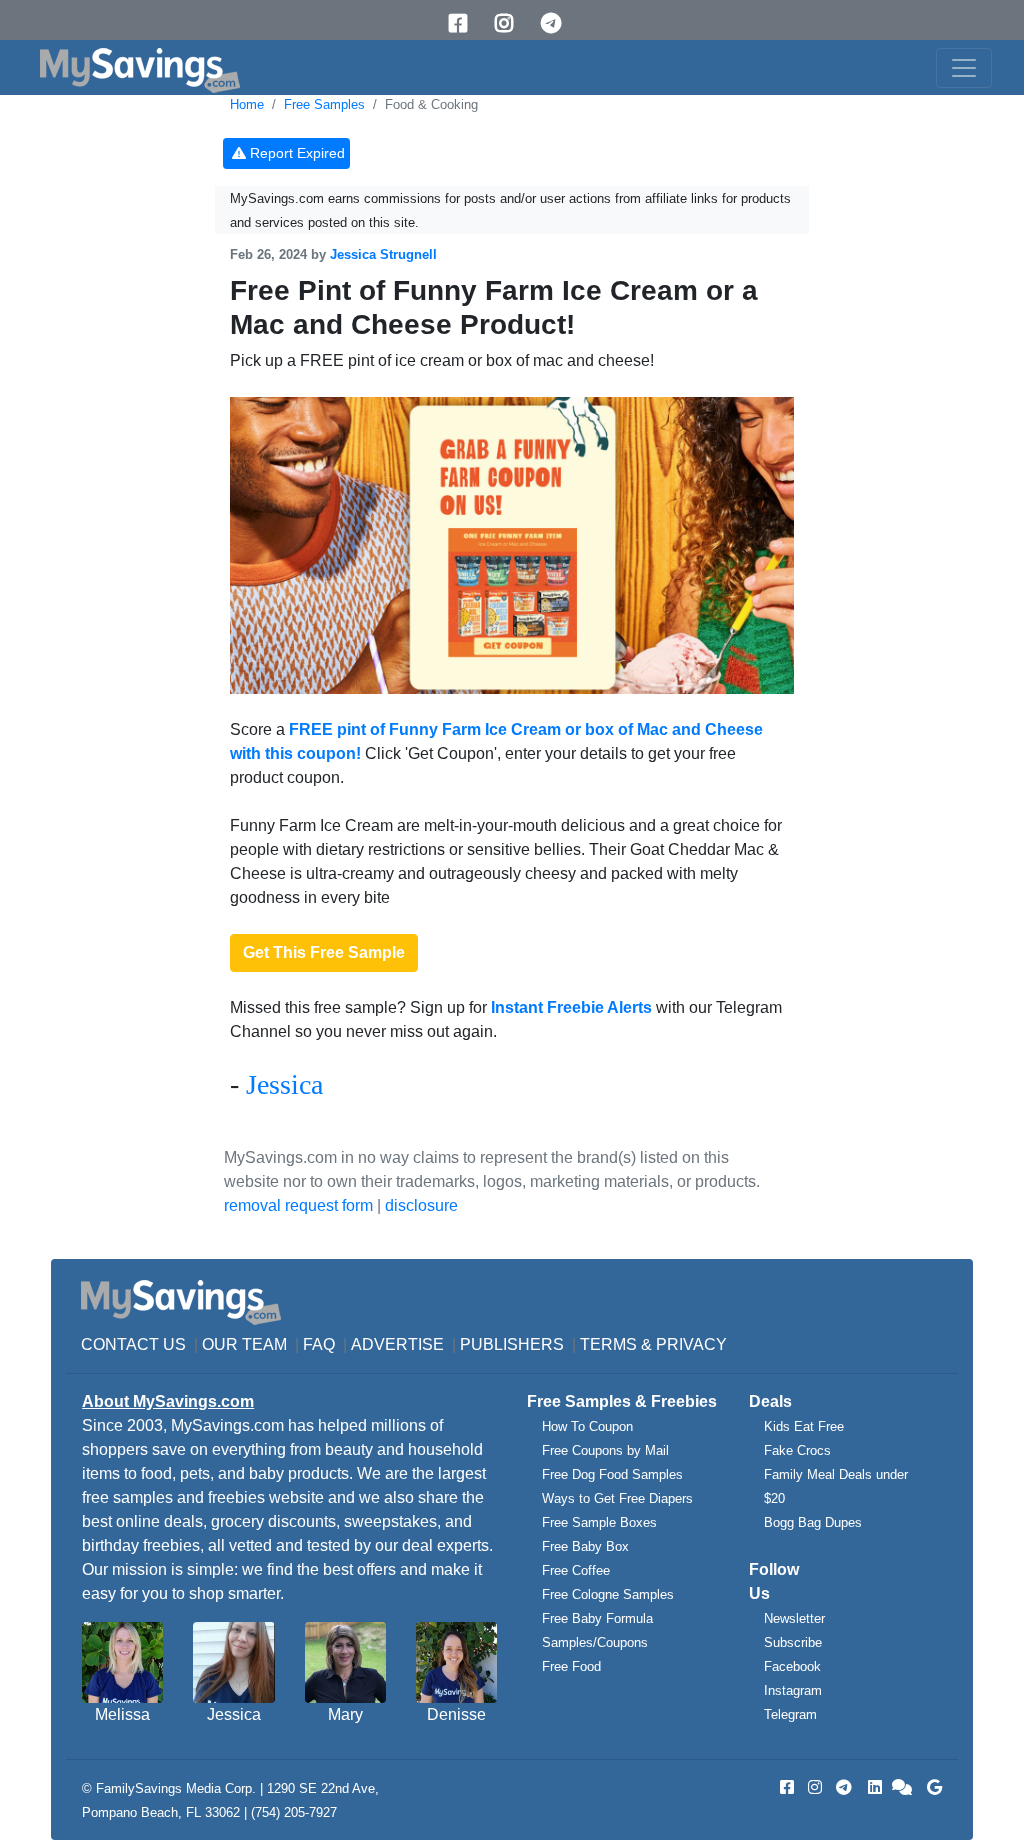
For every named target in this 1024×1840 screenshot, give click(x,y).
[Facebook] (465, 23)
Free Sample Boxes (599, 1522)
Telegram (790, 1714)
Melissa (122, 1714)
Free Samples (324, 104)
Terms (608, 1344)
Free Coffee (576, 1570)
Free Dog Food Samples (612, 1474)
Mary (345, 1714)
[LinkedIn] (873, 1787)
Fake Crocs (797, 1450)
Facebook (792, 1666)
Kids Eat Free (804, 1426)
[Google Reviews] (931, 1787)
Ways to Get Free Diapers (617, 1498)
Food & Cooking (431, 104)
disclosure (421, 1205)
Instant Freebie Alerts (571, 1007)
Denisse (456, 1714)
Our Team (244, 1344)
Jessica (284, 1084)
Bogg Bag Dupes (813, 1522)
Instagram (793, 1690)
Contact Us (133, 1344)
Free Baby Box (585, 1546)
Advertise (397, 1344)
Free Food (571, 1666)
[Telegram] (558, 23)
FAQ (319, 1344)
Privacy (691, 1344)
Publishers (512, 1344)
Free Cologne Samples (608, 1594)
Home (247, 104)
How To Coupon (587, 1426)
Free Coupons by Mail (605, 1450)
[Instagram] (511, 23)
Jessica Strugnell (383, 254)
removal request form (298, 1205)
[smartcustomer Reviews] (903, 1787)
